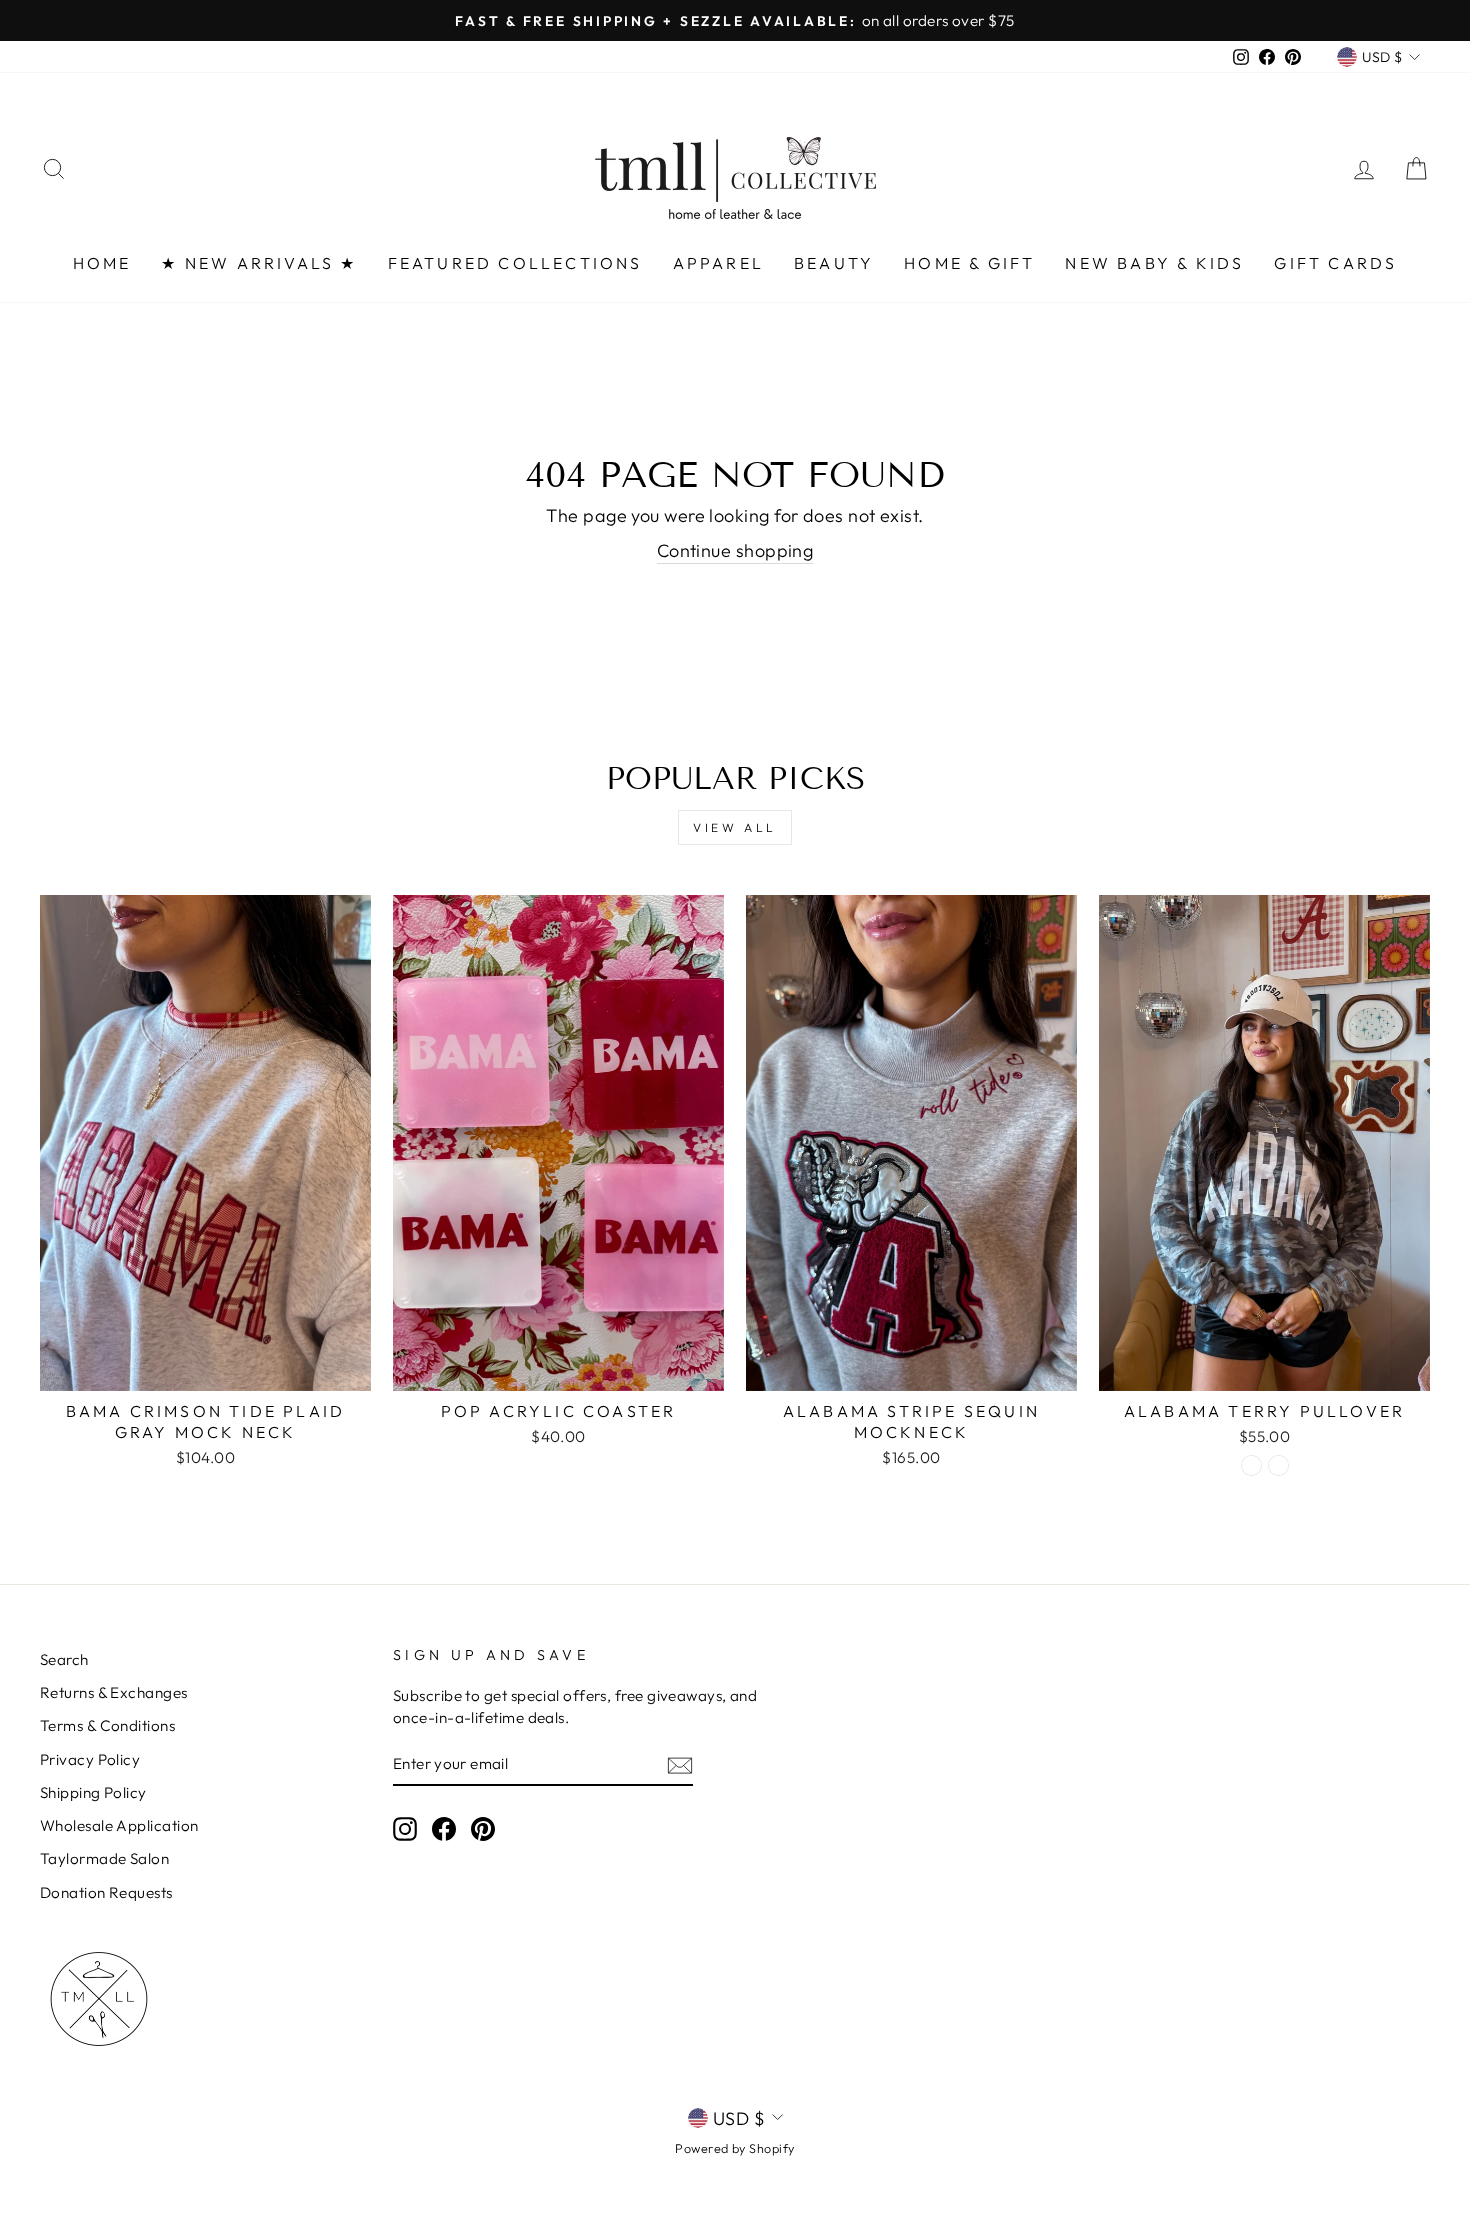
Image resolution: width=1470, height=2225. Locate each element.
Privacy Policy (90, 1759)
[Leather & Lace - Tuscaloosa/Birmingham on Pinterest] (483, 1828)
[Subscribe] (680, 1764)
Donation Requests (106, 1892)
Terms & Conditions (107, 1725)
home (102, 263)
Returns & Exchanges (114, 1692)
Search (64, 1659)
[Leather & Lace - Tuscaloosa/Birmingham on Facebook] (444, 1828)
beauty (834, 263)
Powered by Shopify (734, 2148)
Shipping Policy (93, 1792)
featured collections (515, 263)
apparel (718, 263)
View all (735, 827)
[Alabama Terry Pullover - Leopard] (1278, 1465)
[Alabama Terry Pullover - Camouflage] (1251, 1465)
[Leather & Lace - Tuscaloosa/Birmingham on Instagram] (405, 1828)
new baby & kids (1154, 263)
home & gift (969, 263)
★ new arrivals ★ (259, 263)
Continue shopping (735, 550)
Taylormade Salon (104, 1858)
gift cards (1335, 263)
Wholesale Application (119, 1825)
